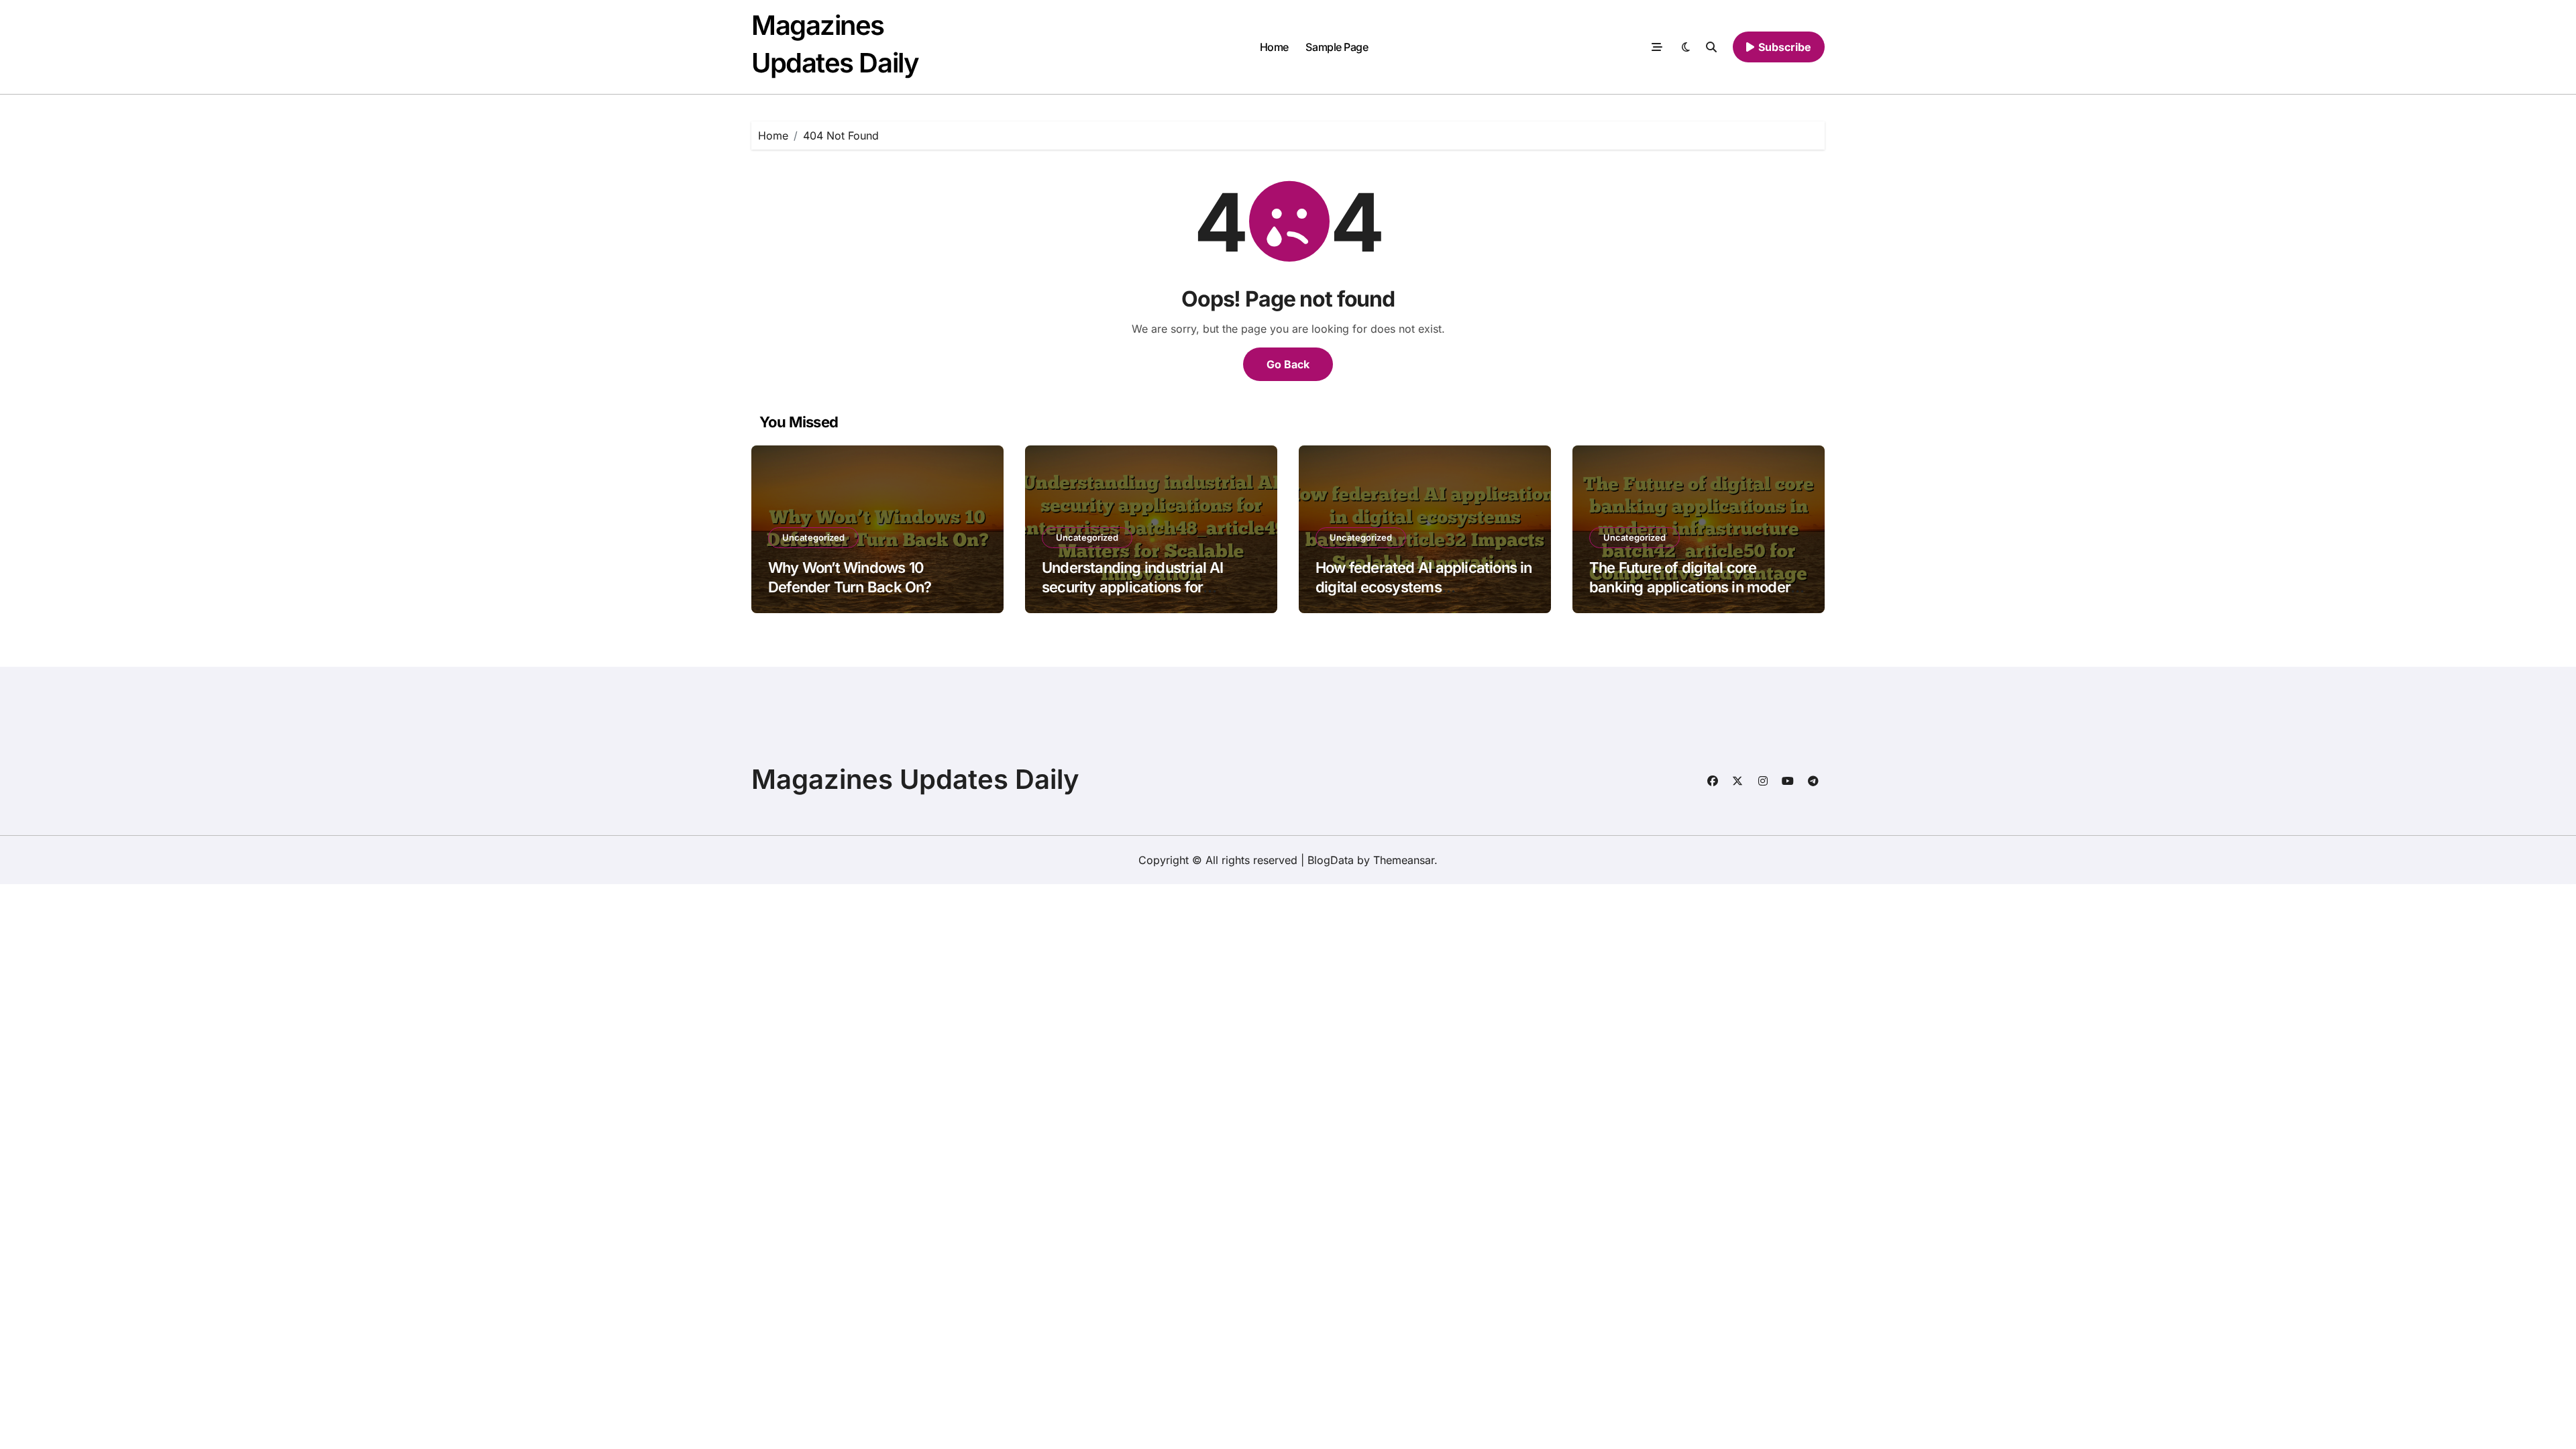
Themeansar (1404, 860)
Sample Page (1337, 47)
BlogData (1331, 860)
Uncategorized (813, 537)
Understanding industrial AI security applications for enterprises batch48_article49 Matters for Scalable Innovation (1145, 596)
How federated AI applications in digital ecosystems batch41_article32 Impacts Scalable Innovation (1424, 596)
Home (1274, 47)
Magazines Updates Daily (915, 779)
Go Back (1288, 364)
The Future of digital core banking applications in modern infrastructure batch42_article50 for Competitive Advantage (1698, 596)
